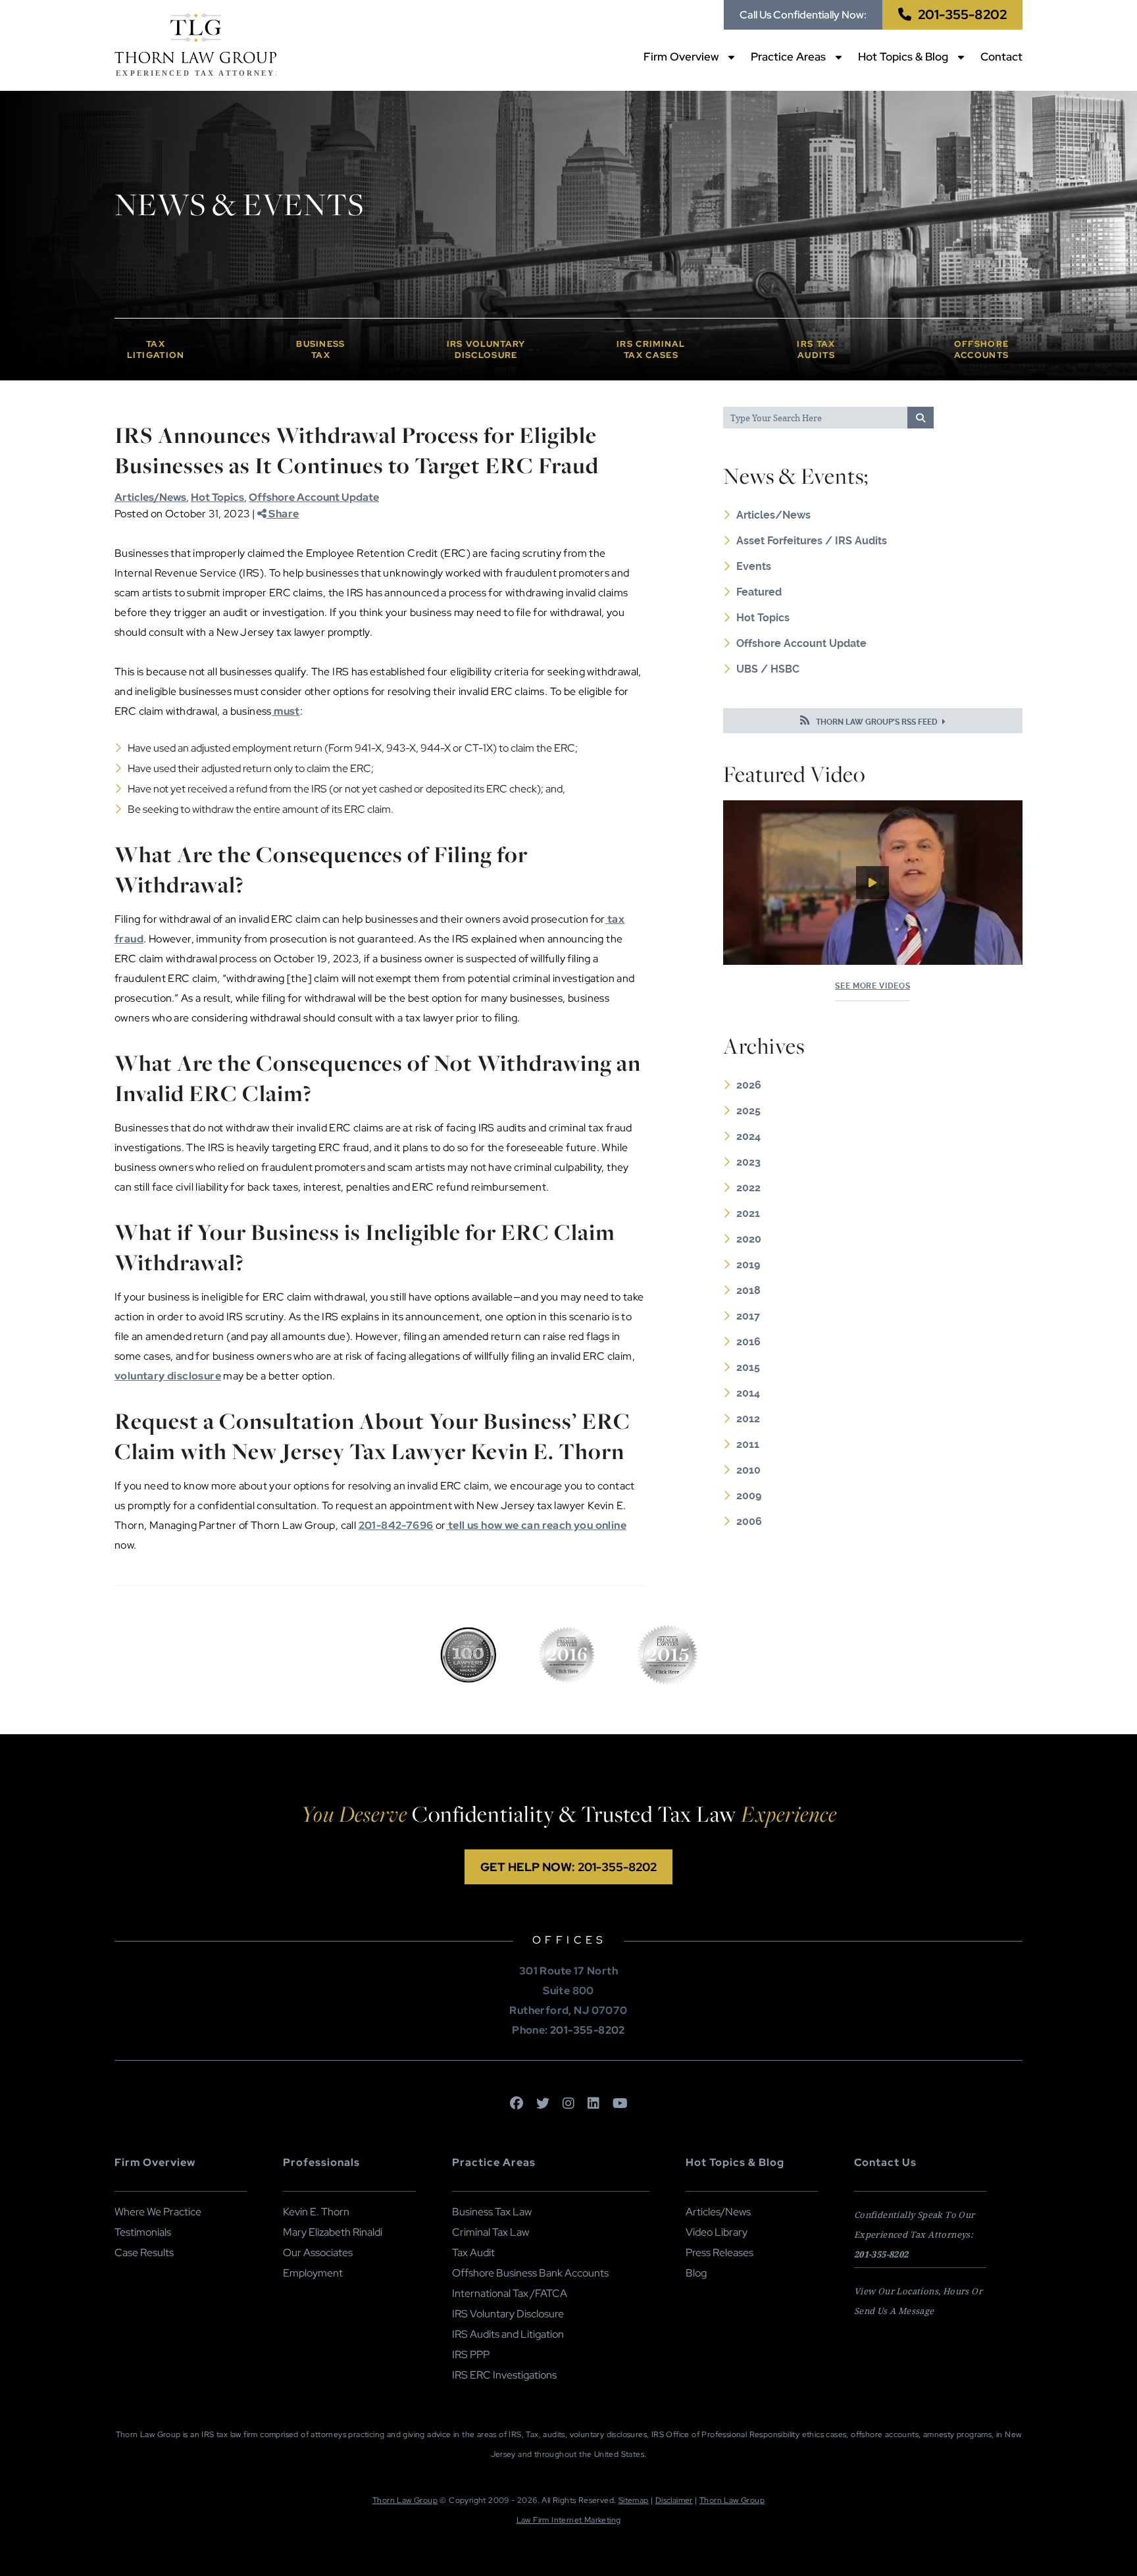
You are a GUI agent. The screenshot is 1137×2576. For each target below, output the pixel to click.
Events (754, 566)
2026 (749, 1085)
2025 (748, 1111)
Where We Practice (158, 2212)
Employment (313, 2273)
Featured (759, 592)
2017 (748, 1316)
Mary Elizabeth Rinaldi (333, 2232)
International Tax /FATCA (510, 2293)
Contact (1001, 57)
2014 (748, 1393)
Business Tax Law (492, 2212)
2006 (749, 1521)
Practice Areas (788, 57)
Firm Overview (681, 57)
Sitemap (634, 2500)
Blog (696, 2273)
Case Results (144, 2253)
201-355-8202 (962, 14)
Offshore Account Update (314, 497)
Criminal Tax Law (491, 2232)
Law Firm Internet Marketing (569, 2520)
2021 (748, 1213)
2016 (748, 1342)
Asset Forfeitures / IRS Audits (812, 541)
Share (283, 514)
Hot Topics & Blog (903, 57)
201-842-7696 (396, 1525)
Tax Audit (473, 2253)
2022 (748, 1188)
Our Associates (318, 2253)
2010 (748, 1470)
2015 (748, 1367)
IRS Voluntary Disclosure (508, 2314)
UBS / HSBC (768, 669)
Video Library (717, 2232)
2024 (748, 1136)
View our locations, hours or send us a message (918, 2301)
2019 (748, 1265)
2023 (748, 1162)
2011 (748, 1444)
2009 (749, 1496)
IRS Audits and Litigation (508, 2334)
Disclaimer (674, 2500)
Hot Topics (217, 497)
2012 (748, 1419)
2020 (749, 1239)
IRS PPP (471, 2355)
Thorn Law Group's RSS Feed (877, 722)
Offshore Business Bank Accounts (530, 2273)
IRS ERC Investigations (504, 2375)
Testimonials (143, 2232)
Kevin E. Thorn (316, 2212)
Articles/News (150, 497)
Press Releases (720, 2253)
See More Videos (872, 986)
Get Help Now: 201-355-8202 (568, 1867)
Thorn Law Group (405, 2500)
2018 (748, 1290)
